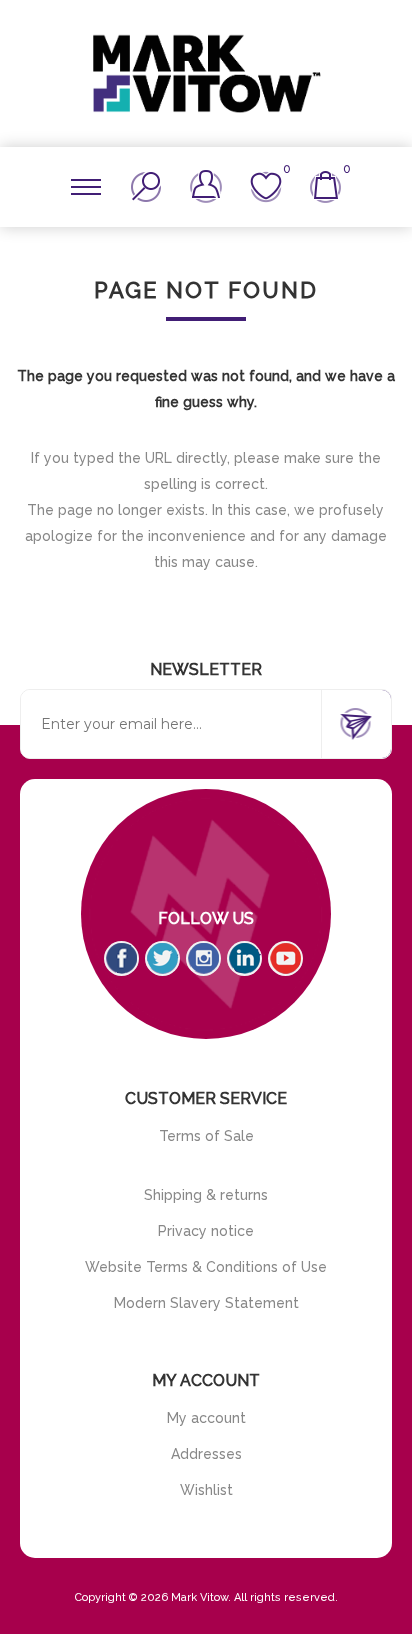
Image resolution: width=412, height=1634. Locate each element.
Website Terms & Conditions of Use (206, 1267)
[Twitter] (162, 958)
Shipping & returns (206, 1195)
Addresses (206, 1454)
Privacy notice (206, 1231)
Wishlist (206, 1490)
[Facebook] (121, 958)
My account (206, 1418)
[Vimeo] (244, 958)
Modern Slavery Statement (206, 1303)
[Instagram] (203, 958)
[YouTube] (285, 958)
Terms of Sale (206, 1136)
